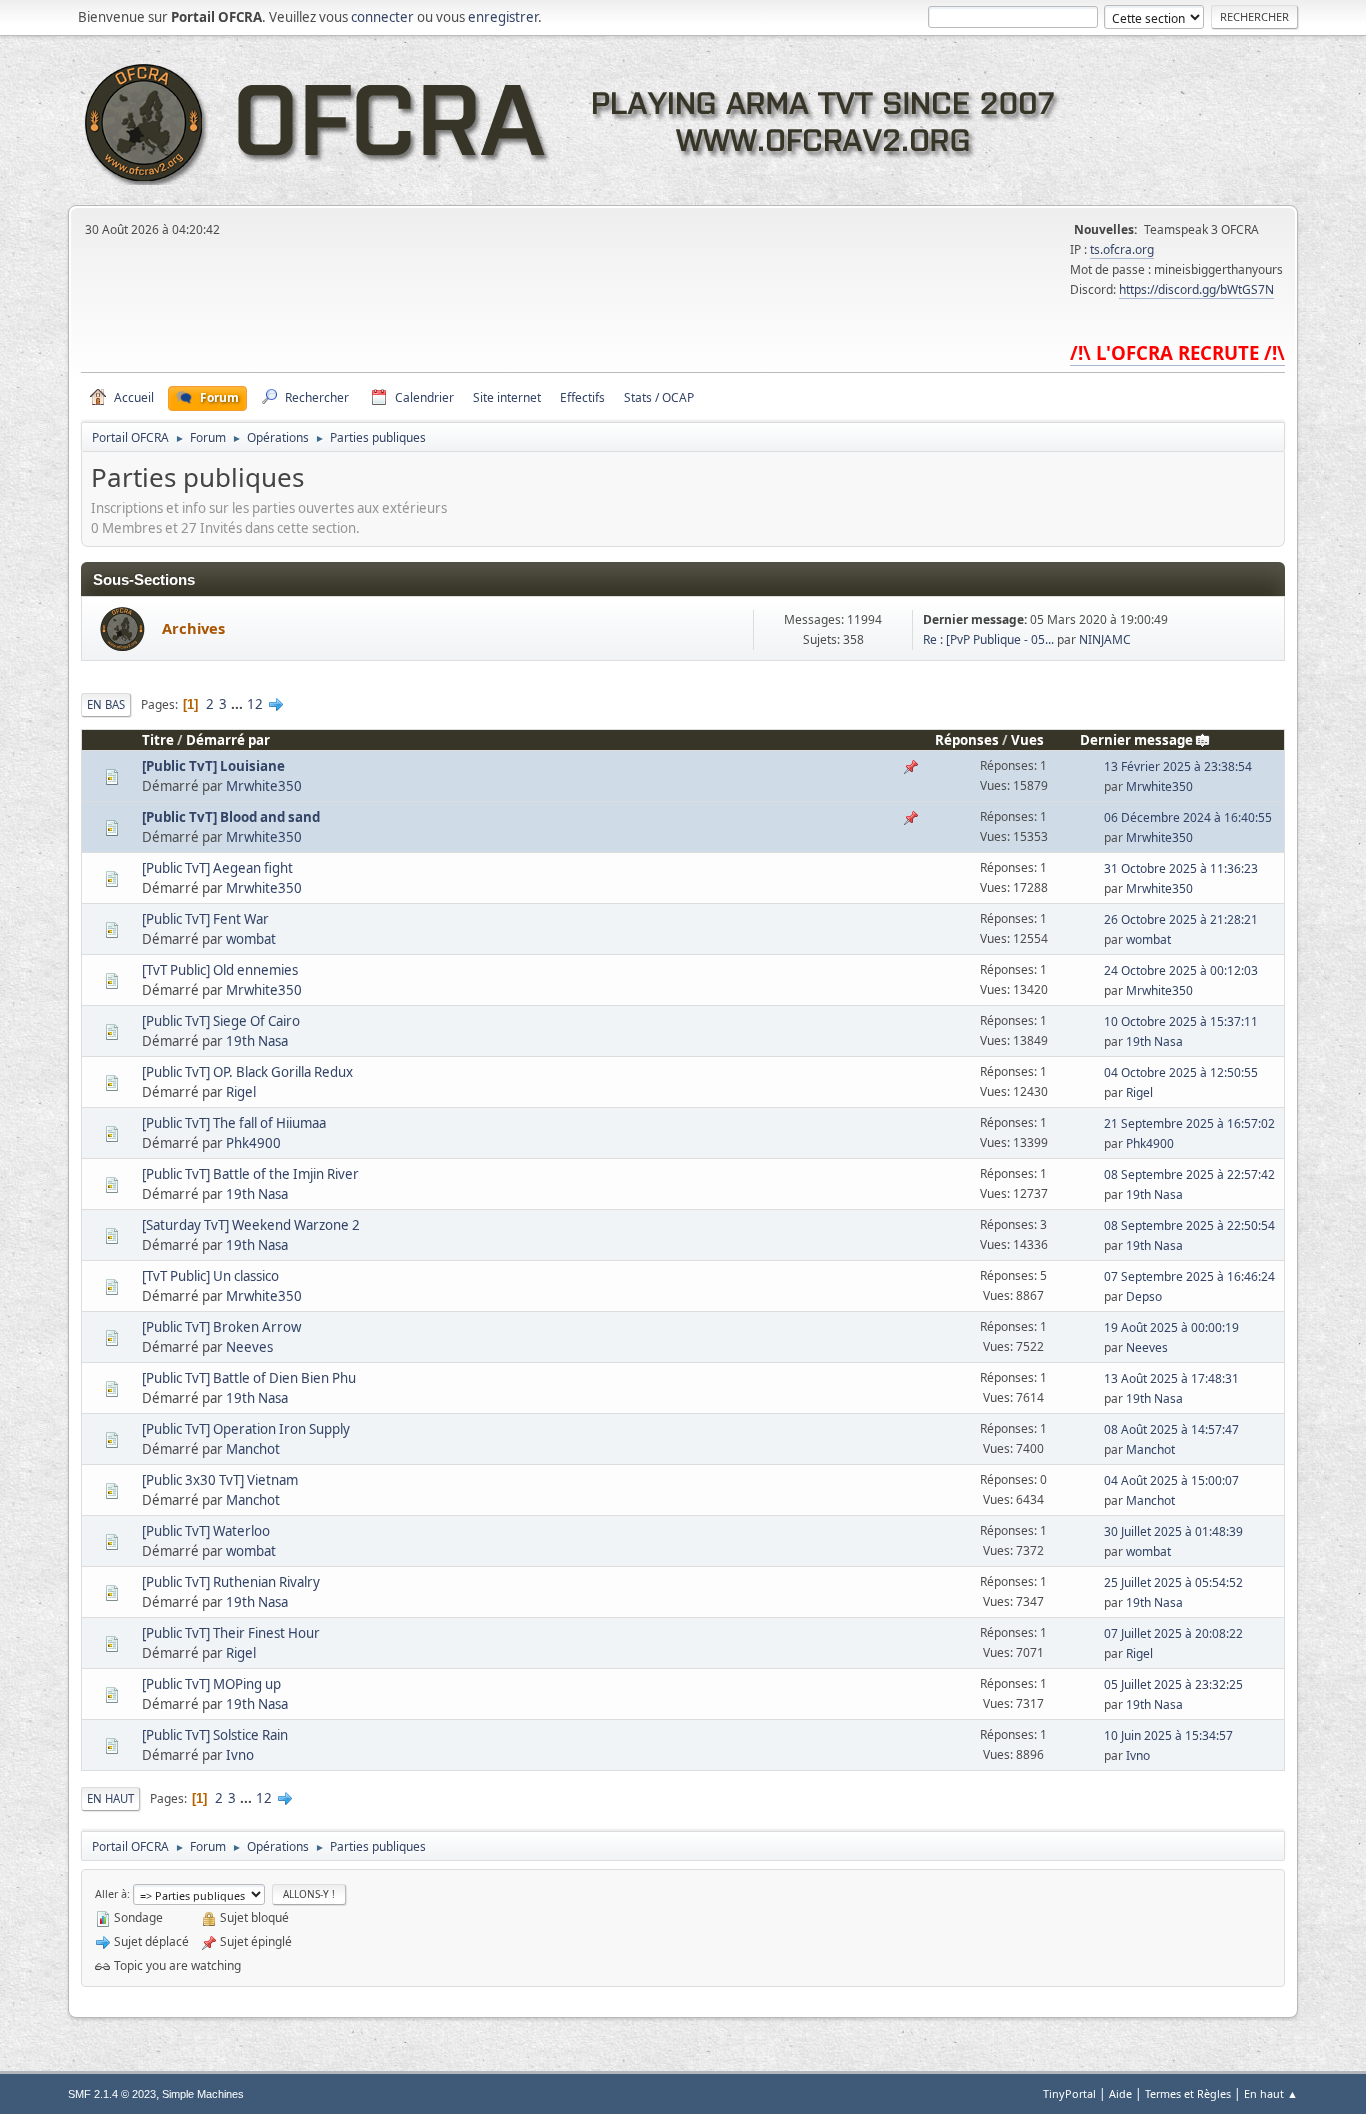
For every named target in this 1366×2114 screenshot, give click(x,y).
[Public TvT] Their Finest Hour (231, 1633)
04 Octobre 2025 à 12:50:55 (1181, 1072)
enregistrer (503, 17)
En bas (106, 704)
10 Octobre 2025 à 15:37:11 (1181, 1021)
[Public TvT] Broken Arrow (221, 1327)
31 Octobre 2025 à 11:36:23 (1181, 868)
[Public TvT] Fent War (205, 919)
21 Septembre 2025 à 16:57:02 (1189, 1123)
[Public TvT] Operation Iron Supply (246, 1429)
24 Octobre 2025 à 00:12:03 (1181, 970)
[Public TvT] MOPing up (211, 1684)
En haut (110, 1798)
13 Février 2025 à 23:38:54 (1178, 766)
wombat (251, 939)
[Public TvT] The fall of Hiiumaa (234, 1123)
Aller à (111, 1893)
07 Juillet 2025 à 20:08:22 (1173, 1633)
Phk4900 (253, 1143)
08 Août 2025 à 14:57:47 (1171, 1429)
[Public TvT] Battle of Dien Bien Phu (249, 1378)
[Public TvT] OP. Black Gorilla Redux (247, 1072)
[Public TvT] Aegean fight (217, 868)
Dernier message (1136, 740)
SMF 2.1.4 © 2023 (112, 2094)
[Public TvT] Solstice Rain (215, 1735)
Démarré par (228, 740)
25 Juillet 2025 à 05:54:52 (1173, 1582)
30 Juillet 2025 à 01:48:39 (1173, 1531)
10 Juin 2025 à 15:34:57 (1168, 1735)
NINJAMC (1105, 639)
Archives (193, 628)
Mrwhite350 (264, 786)
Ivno (240, 1755)
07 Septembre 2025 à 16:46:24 (1189, 1276)
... (238, 704)
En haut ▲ (1271, 2093)
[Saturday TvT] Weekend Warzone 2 (251, 1225)
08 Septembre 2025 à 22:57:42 (1189, 1174)
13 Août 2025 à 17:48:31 (1171, 1378)
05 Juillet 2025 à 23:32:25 (1173, 1684)
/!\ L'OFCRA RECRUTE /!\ (1177, 352)
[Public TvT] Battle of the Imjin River (250, 1174)
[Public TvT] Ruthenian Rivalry (231, 1582)
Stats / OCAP (659, 397)
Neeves (249, 1347)
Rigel (241, 1092)
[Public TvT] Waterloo (206, 1531)
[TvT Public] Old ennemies (220, 970)
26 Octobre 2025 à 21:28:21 (1181, 919)
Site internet (507, 397)
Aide (1120, 2093)
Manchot (253, 1449)
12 (255, 704)
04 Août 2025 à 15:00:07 (1171, 1480)
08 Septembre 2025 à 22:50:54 (1189, 1225)
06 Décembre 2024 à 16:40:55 (1188, 817)
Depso (1144, 1296)
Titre (158, 740)
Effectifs (582, 397)
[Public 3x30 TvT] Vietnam (220, 1480)
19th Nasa (257, 1041)
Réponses (967, 740)
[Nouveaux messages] (122, 629)
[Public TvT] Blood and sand (231, 817)
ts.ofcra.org (1122, 249)
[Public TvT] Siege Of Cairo (221, 1021)
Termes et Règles (1188, 2093)
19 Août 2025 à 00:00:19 (1171, 1327)
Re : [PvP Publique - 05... (988, 639)
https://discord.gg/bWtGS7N (1196, 289)
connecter (382, 17)
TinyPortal (1069, 2093)
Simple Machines (203, 2094)
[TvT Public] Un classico (210, 1276)
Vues (1027, 740)
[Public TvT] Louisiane (213, 766)
